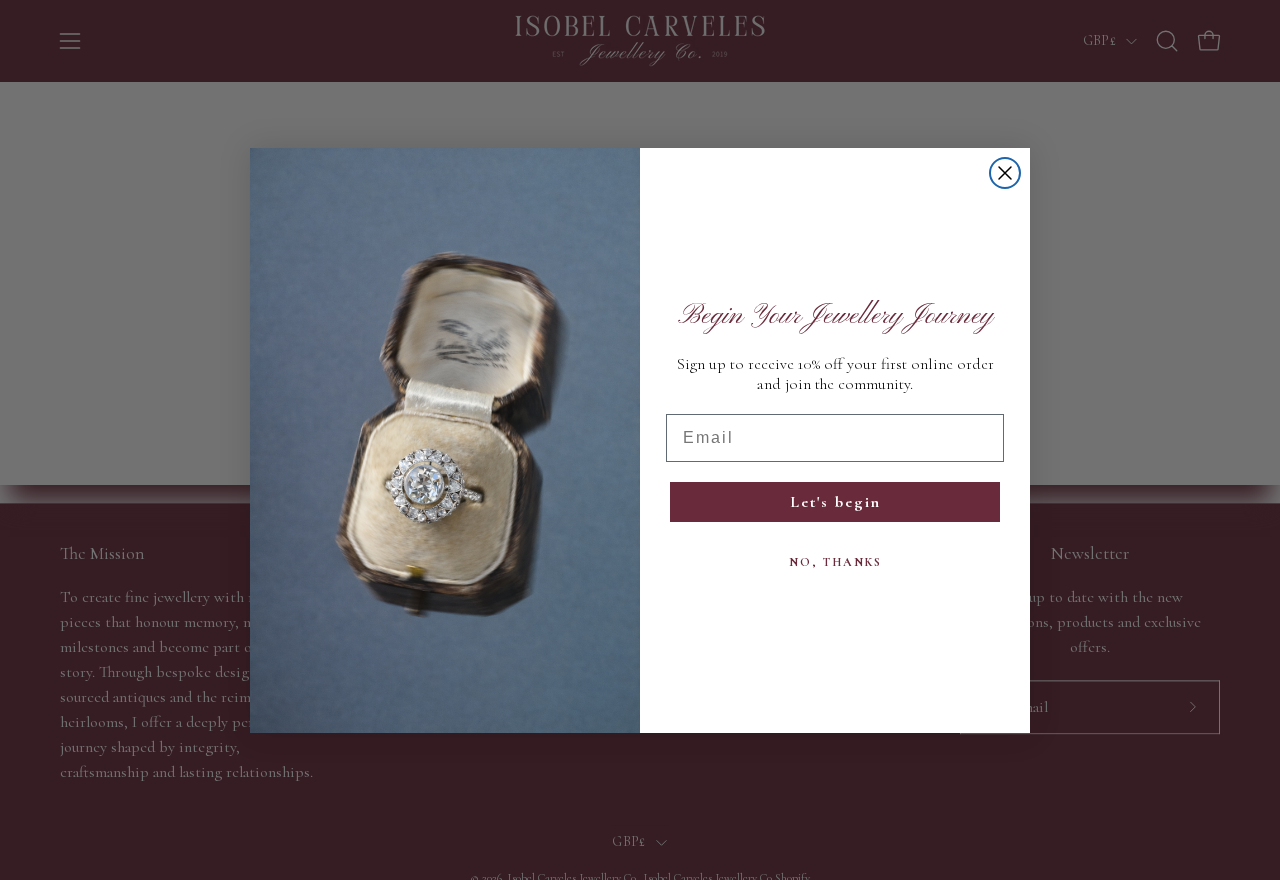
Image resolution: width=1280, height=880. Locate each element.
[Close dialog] (1005, 173)
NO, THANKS (835, 562)
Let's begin (835, 502)
